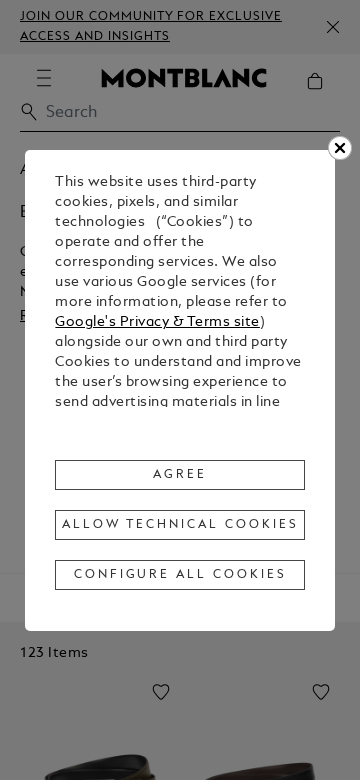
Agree (180, 475)
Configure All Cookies (180, 575)
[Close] (340, 148)
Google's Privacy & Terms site (157, 322)
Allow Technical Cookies (180, 525)
